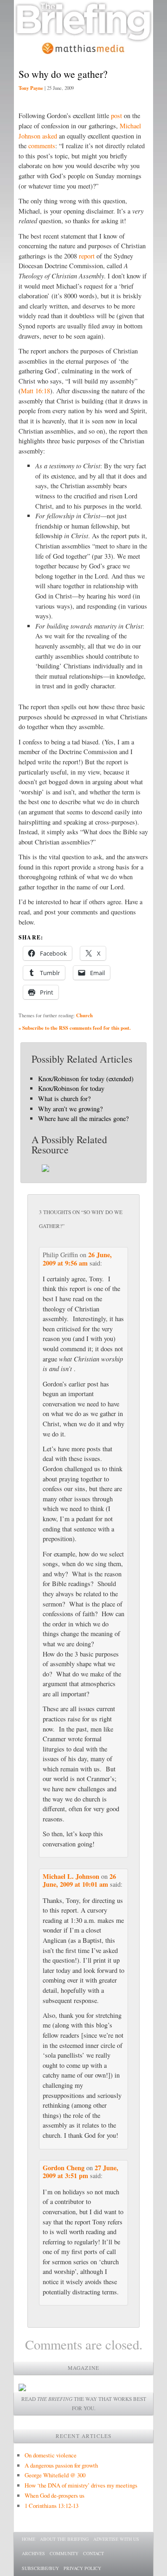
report (87, 256)
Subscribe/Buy (40, 2568)
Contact (93, 2553)
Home (29, 2539)
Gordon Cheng (64, 2168)
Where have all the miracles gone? (83, 1118)
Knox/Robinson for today (71, 1088)
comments (42, 146)
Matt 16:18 (35, 391)
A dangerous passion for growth (61, 2465)
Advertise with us (116, 2539)
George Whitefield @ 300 (55, 2475)
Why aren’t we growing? (70, 1109)
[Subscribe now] (22, 2389)
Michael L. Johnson (71, 1876)
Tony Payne (31, 88)
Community (64, 2553)
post (116, 116)
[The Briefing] (83, 37)
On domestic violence (51, 2455)
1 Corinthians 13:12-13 (51, 2506)
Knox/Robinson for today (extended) (86, 1079)
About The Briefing (64, 2539)
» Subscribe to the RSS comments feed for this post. (75, 1028)
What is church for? (64, 1099)
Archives (33, 2553)
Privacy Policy (82, 2568)
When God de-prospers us (55, 2495)
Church (84, 1015)
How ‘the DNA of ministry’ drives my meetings (81, 2485)
